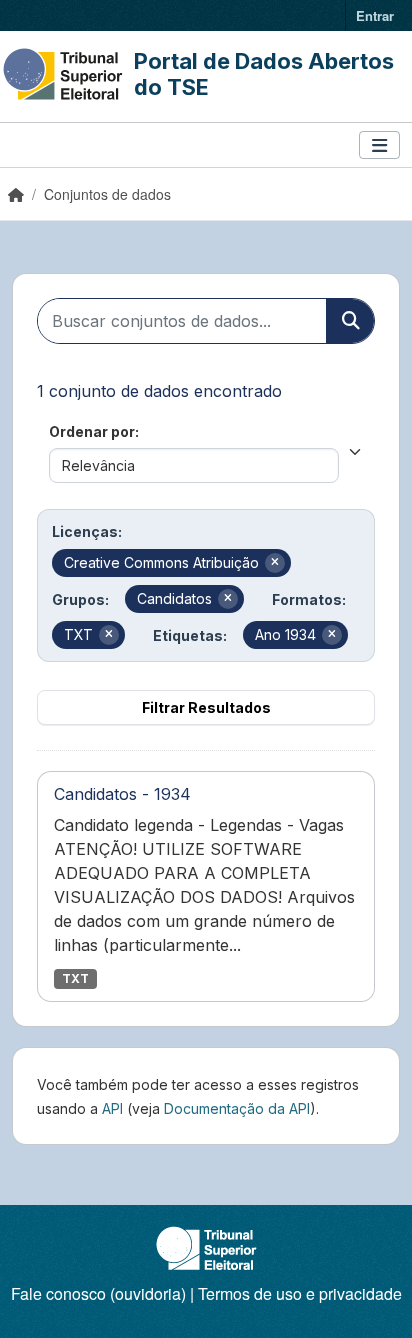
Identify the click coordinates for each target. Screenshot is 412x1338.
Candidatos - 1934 (122, 794)
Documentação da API (237, 1108)
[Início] (16, 194)
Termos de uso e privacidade (300, 1293)
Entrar (375, 15)
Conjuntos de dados (107, 194)
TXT (75, 978)
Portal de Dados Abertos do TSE (264, 74)
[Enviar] (350, 321)
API (112, 1108)
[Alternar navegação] (379, 145)
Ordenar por (92, 431)
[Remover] (275, 563)
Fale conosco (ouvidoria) (98, 1293)
